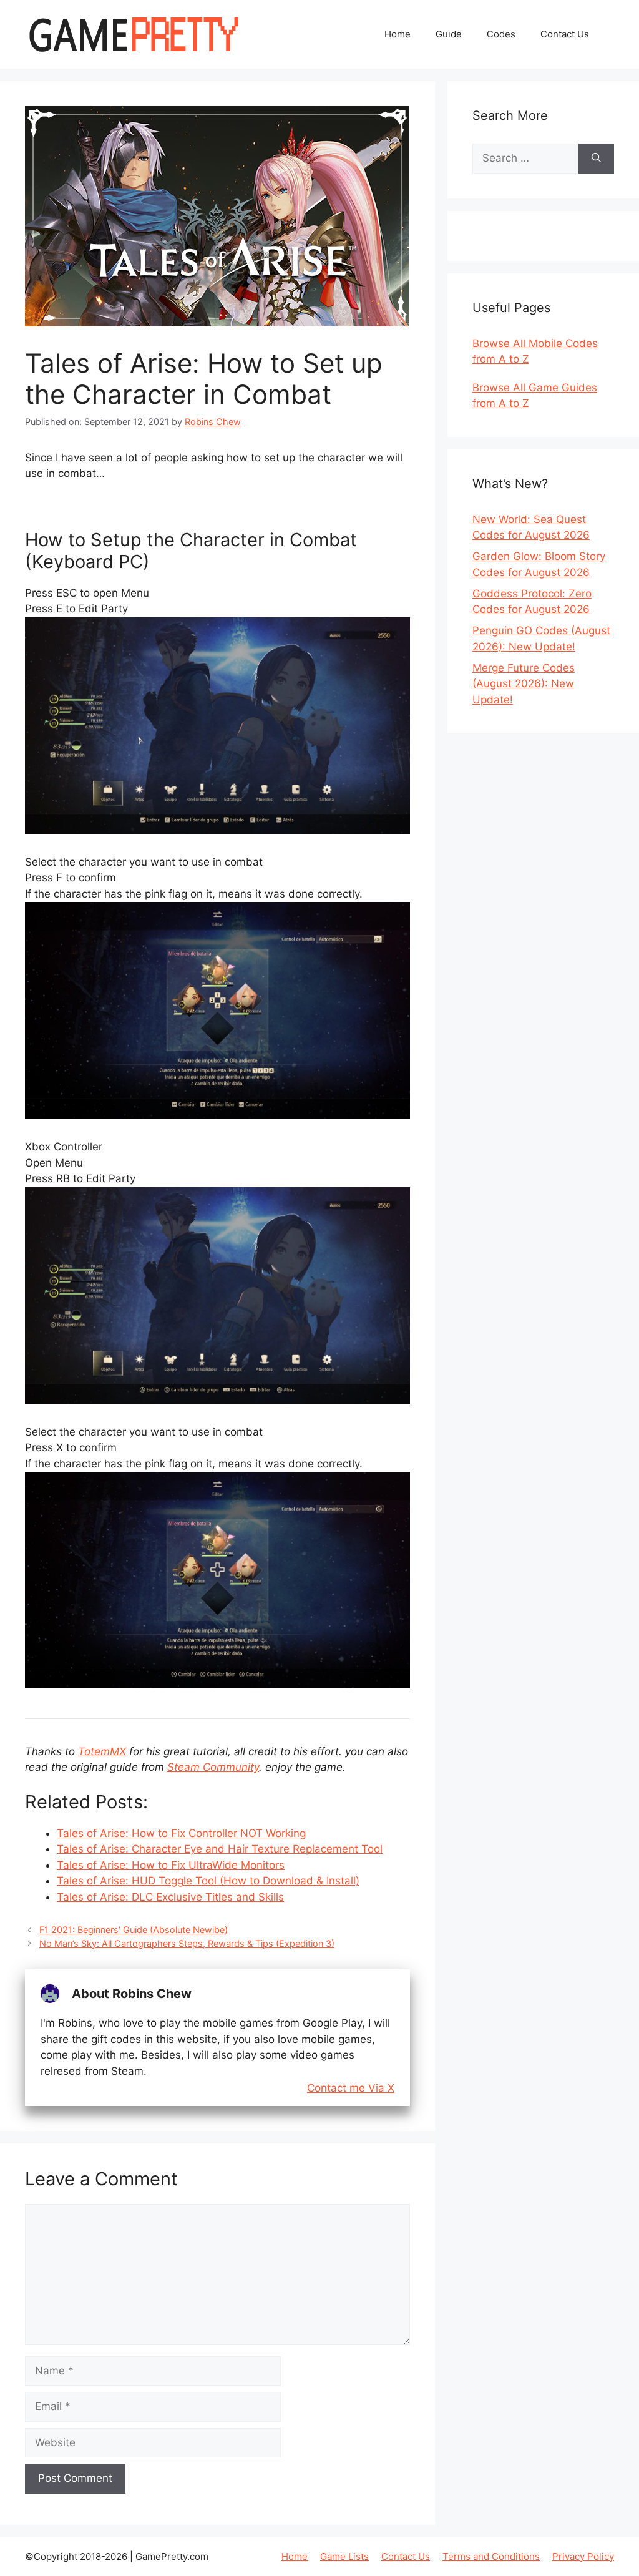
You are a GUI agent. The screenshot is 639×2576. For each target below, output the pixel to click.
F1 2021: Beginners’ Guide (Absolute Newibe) (134, 1930)
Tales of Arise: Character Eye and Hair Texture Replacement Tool (220, 1849)
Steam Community (213, 1767)
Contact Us (565, 34)
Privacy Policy (583, 2556)
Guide (449, 34)
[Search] (596, 159)
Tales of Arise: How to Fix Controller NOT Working (181, 1833)
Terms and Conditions (491, 2556)
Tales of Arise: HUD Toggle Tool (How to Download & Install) (208, 1881)
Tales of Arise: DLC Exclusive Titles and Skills (170, 1897)
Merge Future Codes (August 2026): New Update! (524, 684)
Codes (501, 34)
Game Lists (344, 2556)
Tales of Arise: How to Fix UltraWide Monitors (171, 1865)
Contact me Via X (351, 2088)
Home (398, 34)
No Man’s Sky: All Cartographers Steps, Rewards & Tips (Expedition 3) (187, 1943)
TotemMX (102, 1751)
